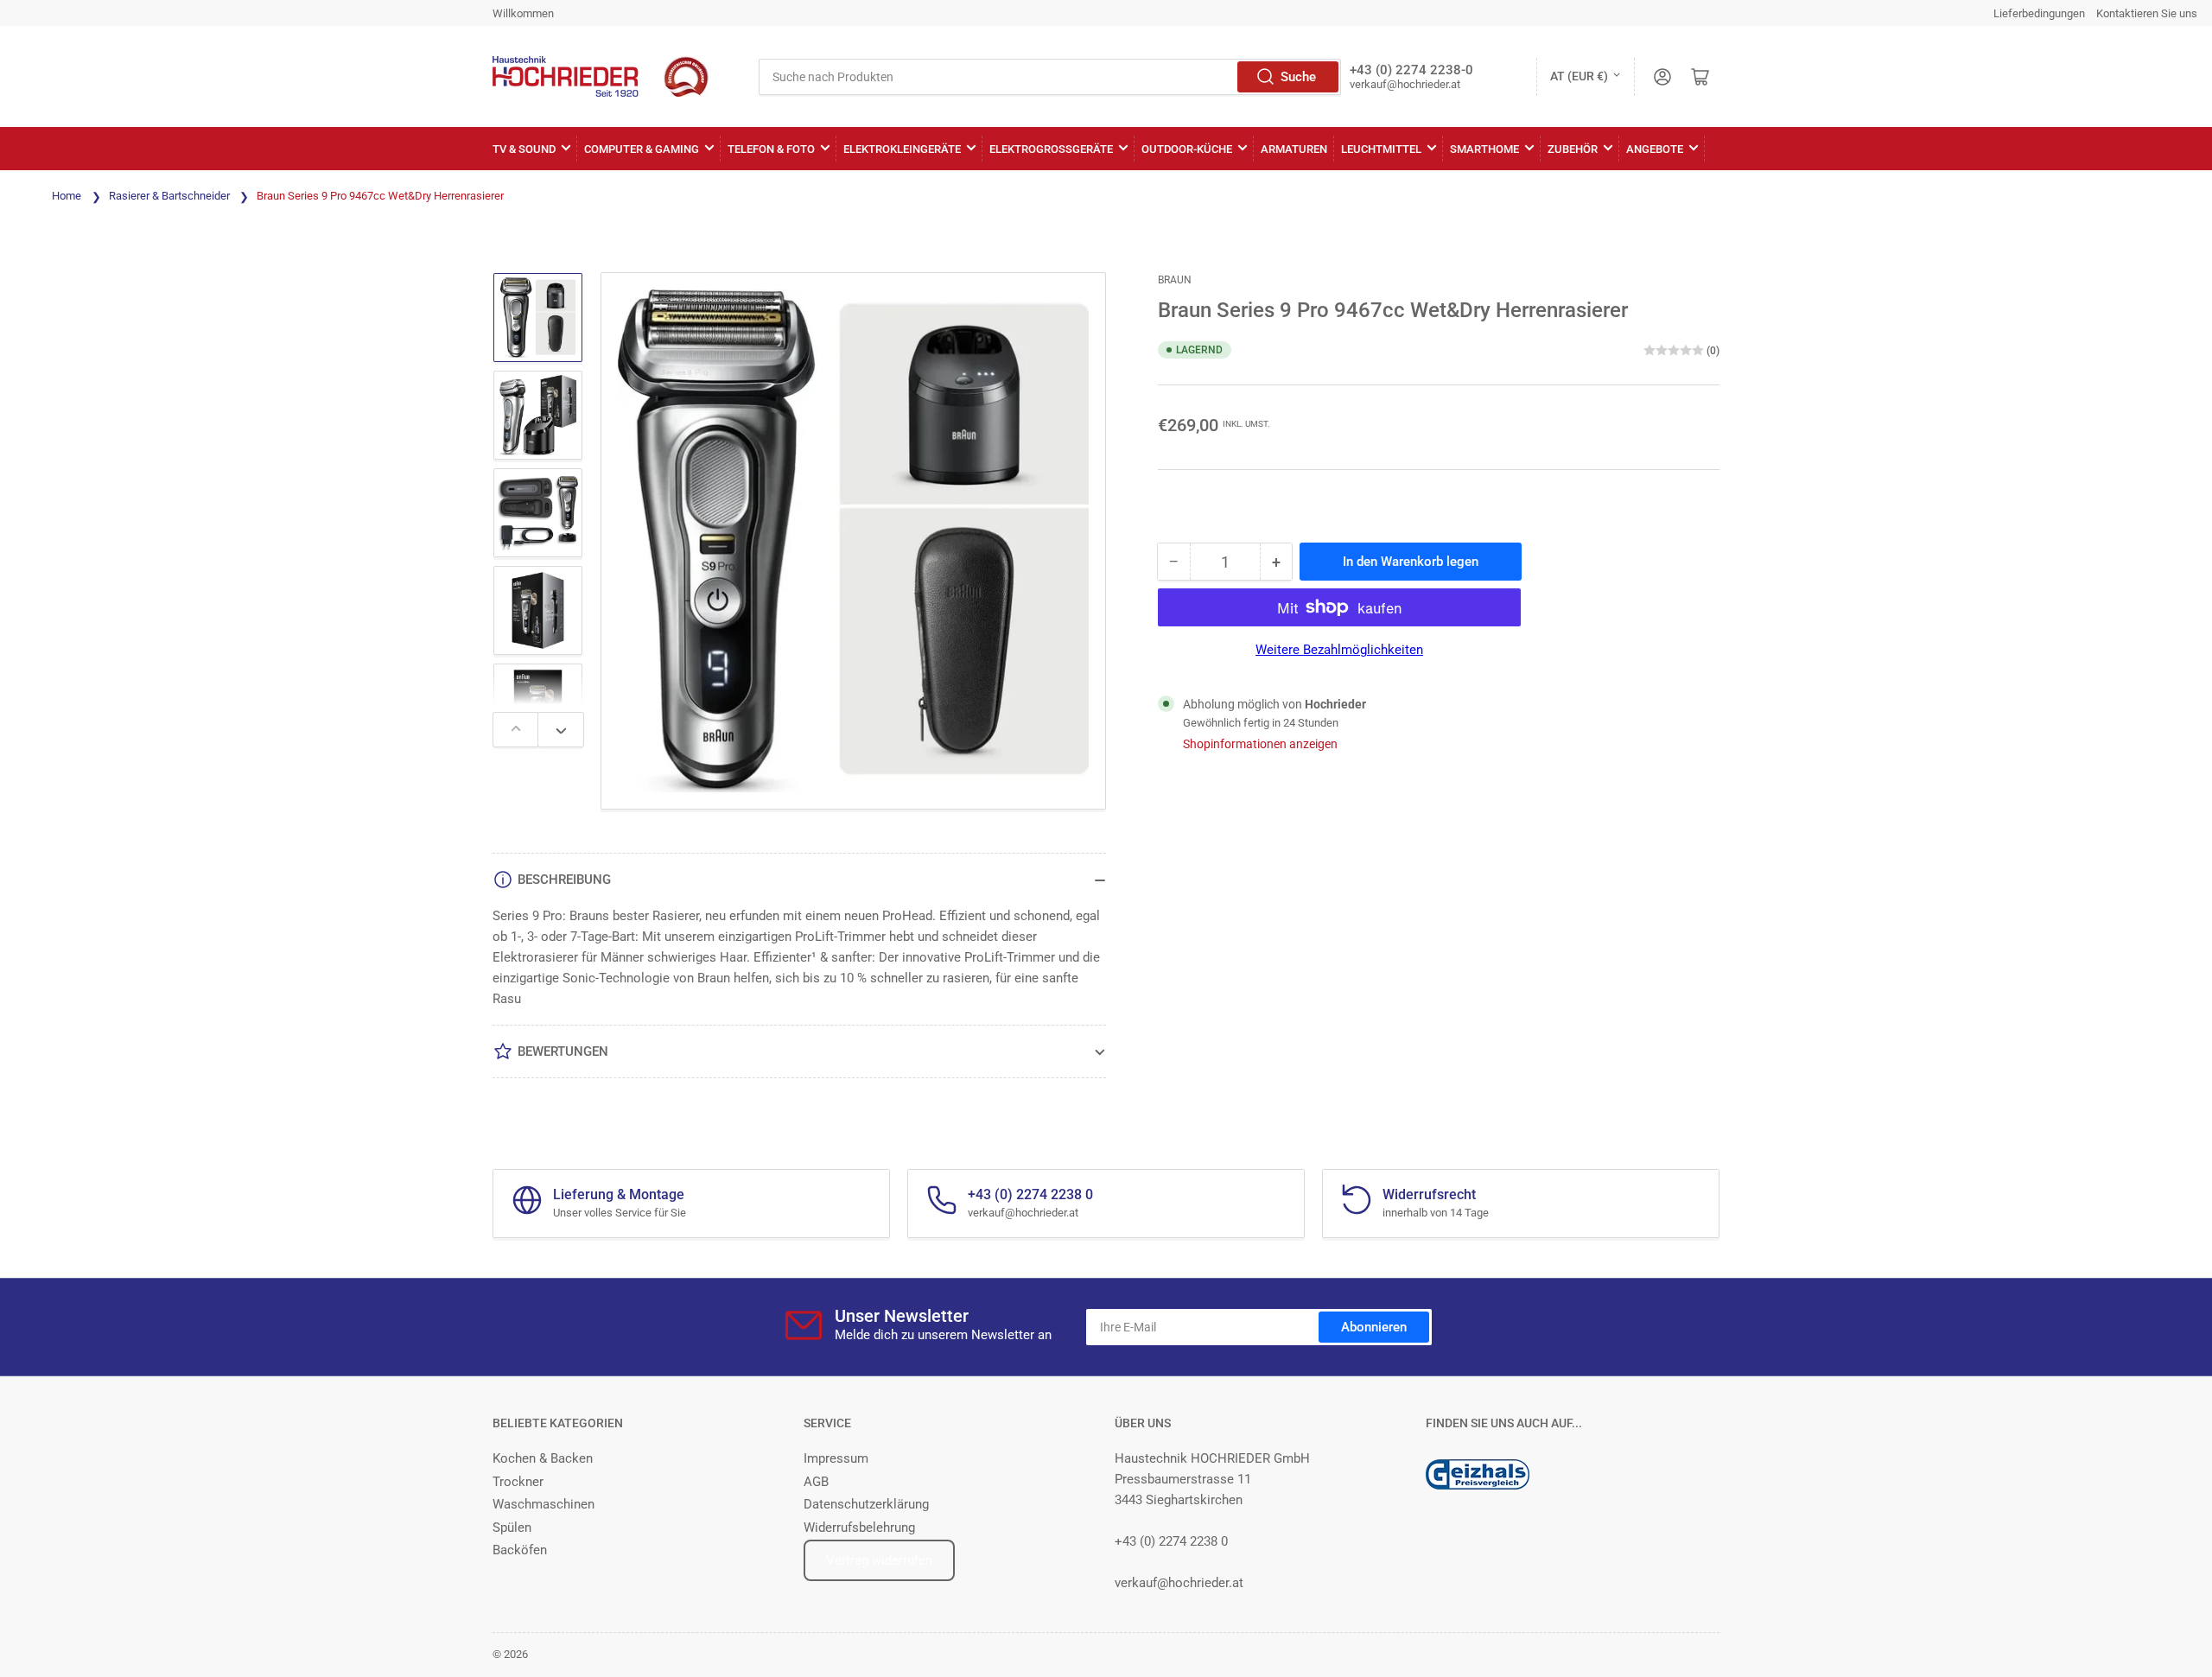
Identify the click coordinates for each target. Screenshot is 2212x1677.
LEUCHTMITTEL (1381, 149)
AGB (816, 1482)
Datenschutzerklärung (866, 1504)
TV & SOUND (524, 149)
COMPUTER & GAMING (642, 149)
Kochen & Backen (543, 1458)
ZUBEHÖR (1573, 149)
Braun (1175, 280)
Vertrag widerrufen (879, 1560)
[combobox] (1050, 77)
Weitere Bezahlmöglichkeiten (1339, 650)
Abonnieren (1374, 1327)
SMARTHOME (1484, 149)
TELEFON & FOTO (771, 149)
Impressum (836, 1458)
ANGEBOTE (1655, 149)
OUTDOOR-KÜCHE (1187, 149)
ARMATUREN (1294, 149)
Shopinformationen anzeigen (1260, 744)
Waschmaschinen (543, 1504)
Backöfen (520, 1550)
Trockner (518, 1482)
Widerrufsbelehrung (859, 1528)
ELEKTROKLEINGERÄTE (902, 149)
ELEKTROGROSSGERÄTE (1051, 149)
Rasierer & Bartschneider (169, 196)
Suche (1298, 77)
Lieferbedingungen (2039, 13)
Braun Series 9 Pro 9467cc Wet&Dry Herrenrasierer (380, 196)
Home (67, 196)
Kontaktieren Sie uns (2147, 13)
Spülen (512, 1528)
